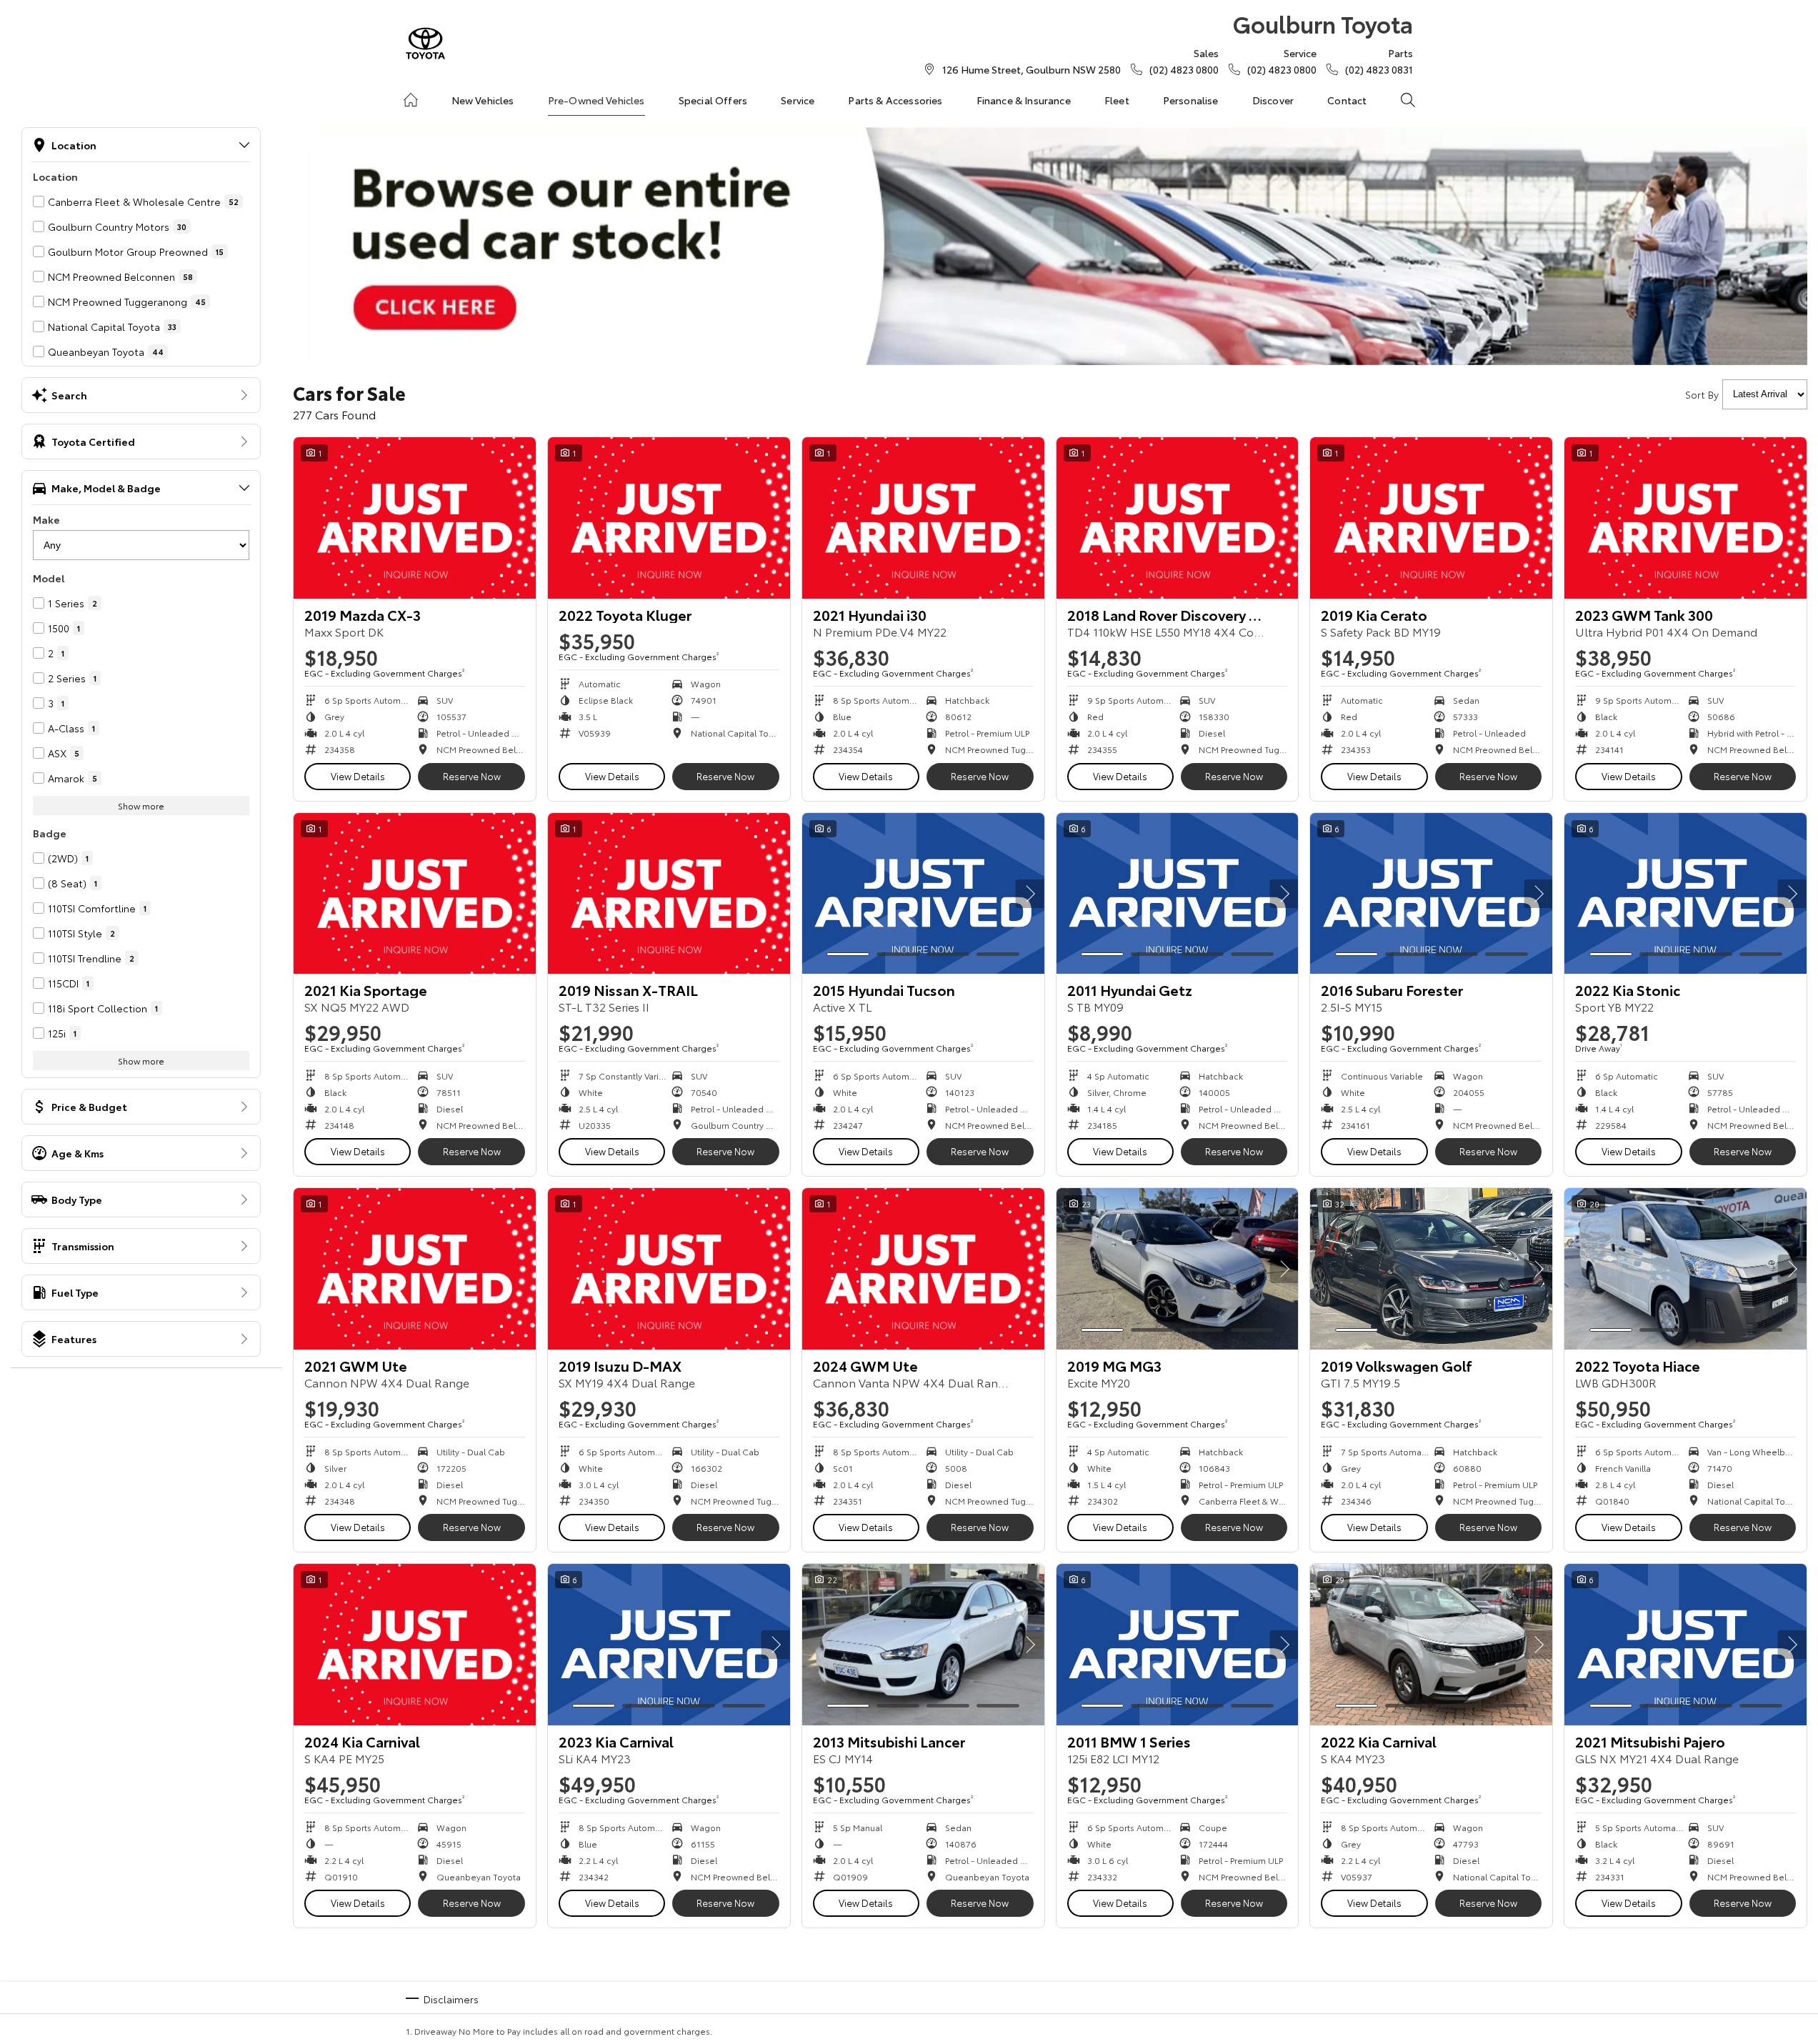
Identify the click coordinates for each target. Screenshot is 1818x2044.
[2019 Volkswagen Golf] (1431, 1269)
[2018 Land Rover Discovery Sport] (1178, 518)
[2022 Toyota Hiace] (1685, 1269)
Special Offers (713, 100)
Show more (141, 806)
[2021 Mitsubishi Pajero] (1685, 1645)
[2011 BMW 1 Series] (1178, 1645)
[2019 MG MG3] (1178, 1269)
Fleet (1117, 100)
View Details (358, 776)
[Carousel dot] (848, 954)
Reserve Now (472, 776)
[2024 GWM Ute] (923, 1269)
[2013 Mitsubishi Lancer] (923, 1645)
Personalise (1191, 100)
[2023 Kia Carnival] (669, 1645)
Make (46, 519)
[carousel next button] (1030, 894)
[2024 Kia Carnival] (415, 1645)
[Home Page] (425, 43)
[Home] (411, 100)
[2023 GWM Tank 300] (1685, 518)
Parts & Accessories (895, 100)
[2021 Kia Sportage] (415, 894)
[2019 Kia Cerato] (1431, 518)
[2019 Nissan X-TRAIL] (669, 894)
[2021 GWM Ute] (415, 1269)
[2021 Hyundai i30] (923, 518)
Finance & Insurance (1024, 100)
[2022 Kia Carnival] (1431, 1645)
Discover (1273, 100)
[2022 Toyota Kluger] (669, 518)
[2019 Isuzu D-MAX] (669, 1269)
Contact (1347, 100)
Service (798, 100)
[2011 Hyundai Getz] (1178, 894)
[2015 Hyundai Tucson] (923, 894)
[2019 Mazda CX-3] (415, 518)
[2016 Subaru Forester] (1431, 894)
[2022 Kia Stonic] (1685, 894)
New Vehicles (483, 100)
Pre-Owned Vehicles (596, 100)
